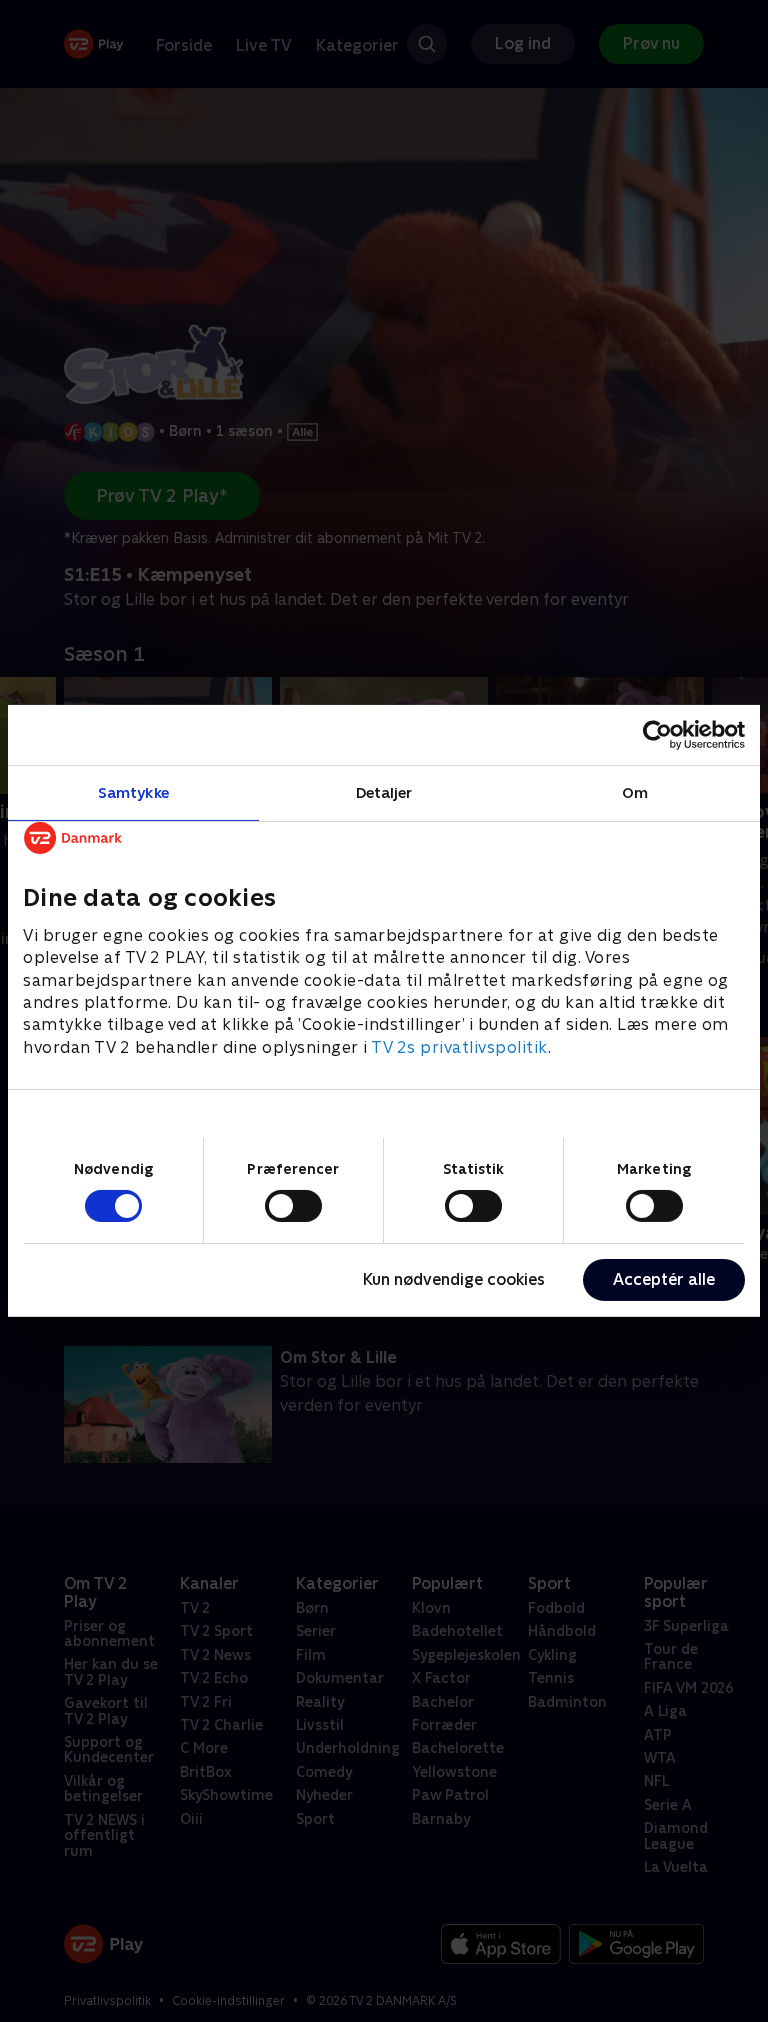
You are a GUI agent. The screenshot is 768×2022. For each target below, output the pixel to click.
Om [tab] (635, 792)
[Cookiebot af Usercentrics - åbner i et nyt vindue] (657, 735)
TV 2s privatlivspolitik (459, 1047)
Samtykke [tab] (133, 792)
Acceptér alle (664, 1279)
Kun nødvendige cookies (454, 1279)
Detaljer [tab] (384, 792)
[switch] (293, 1206)
